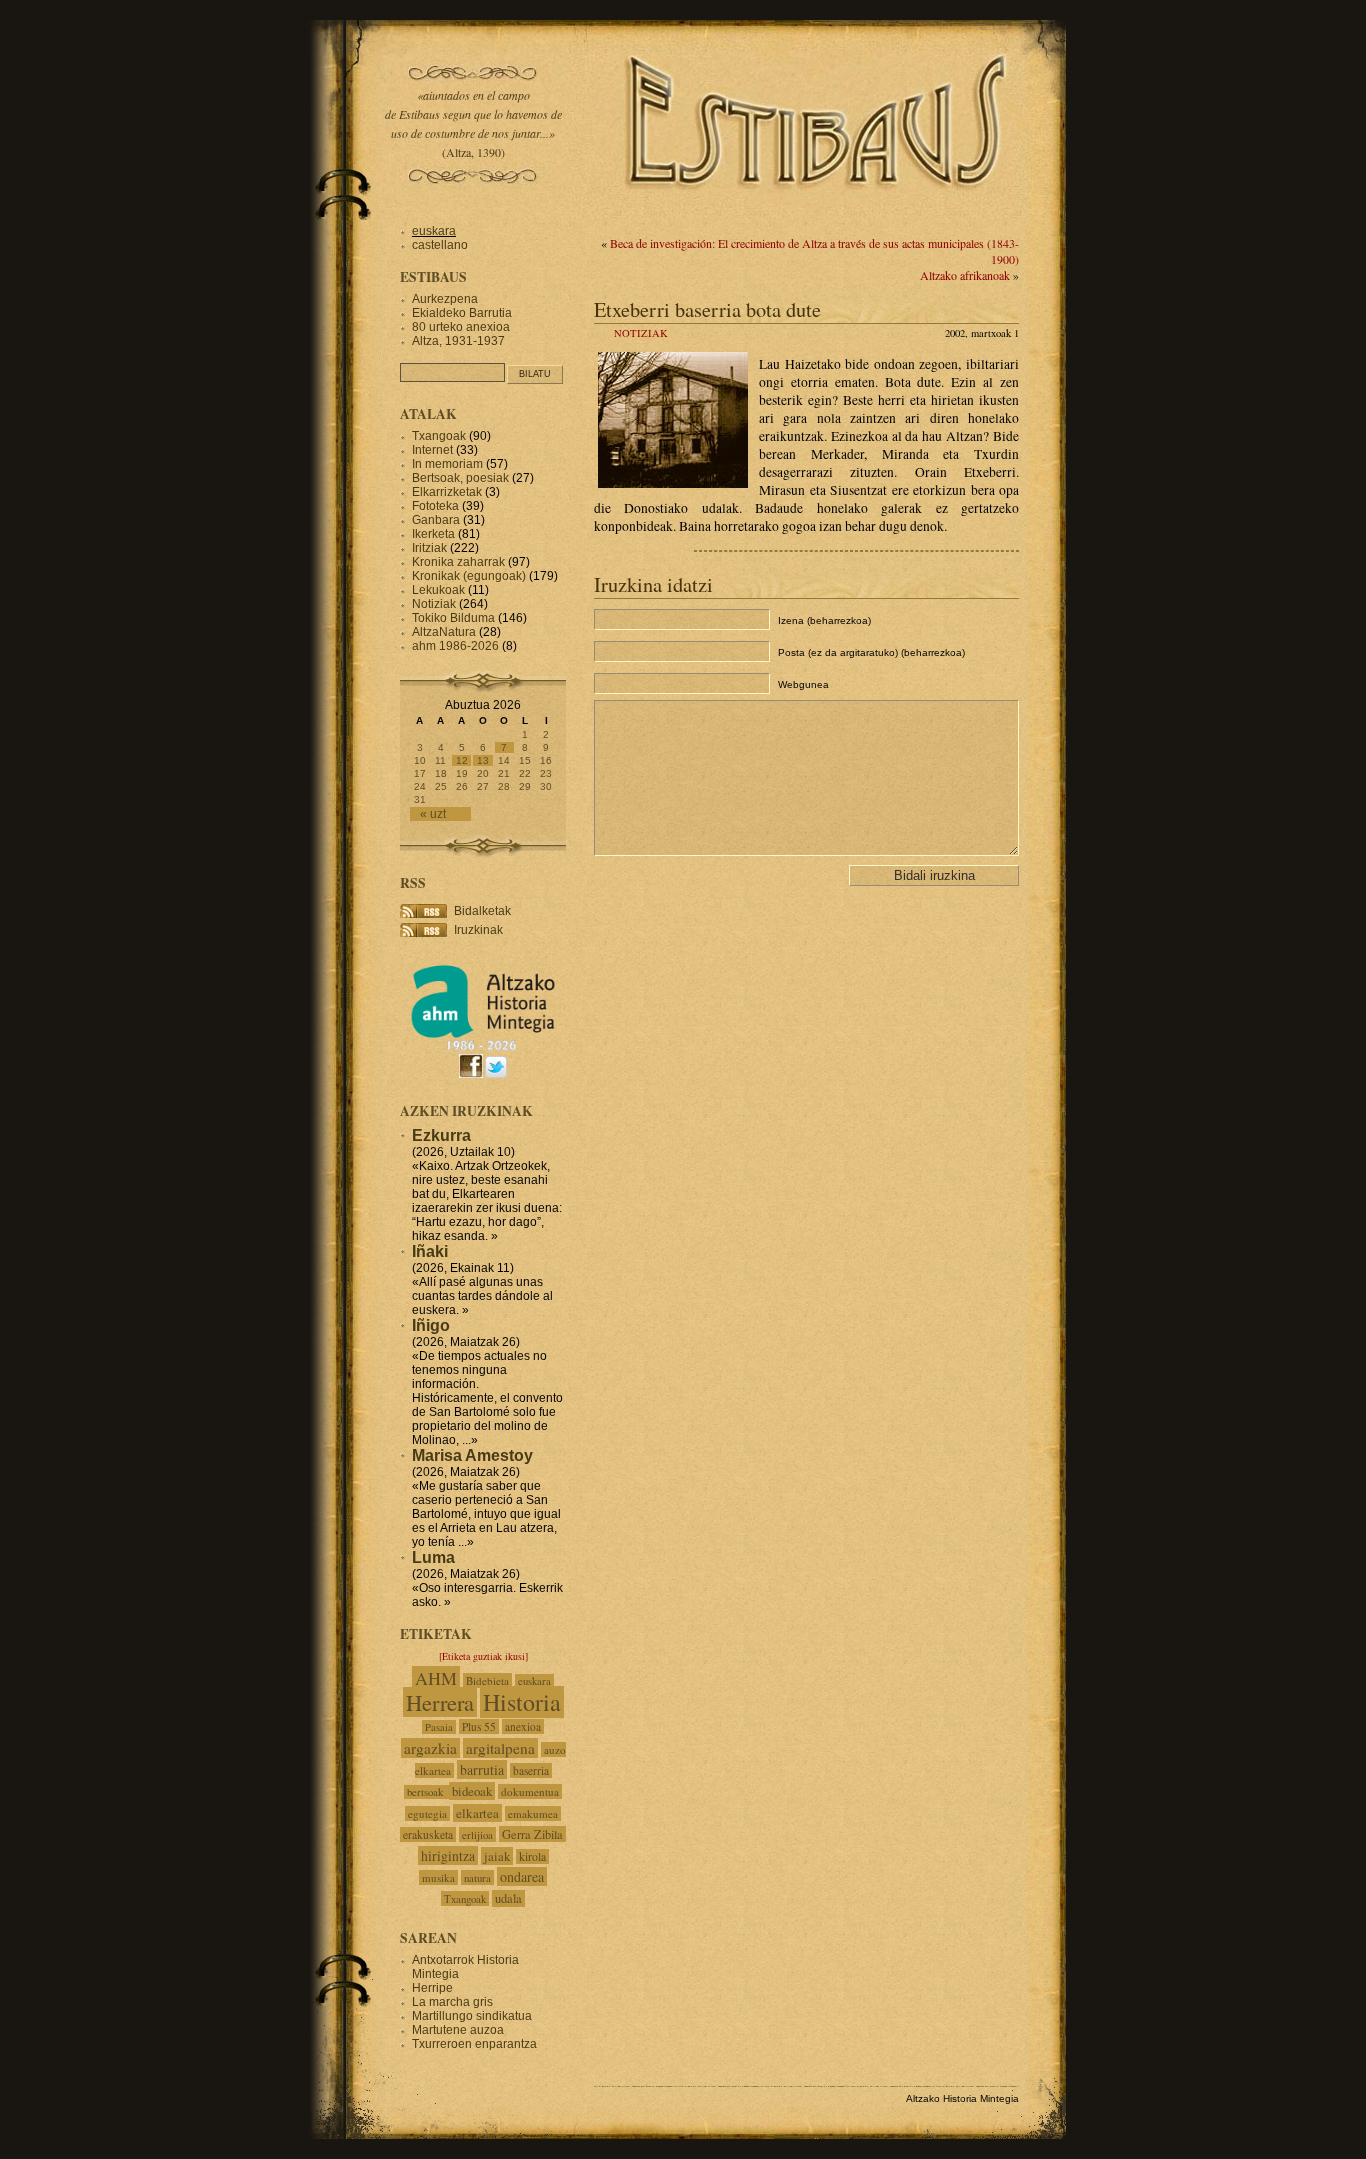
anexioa (523, 1726)
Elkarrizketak (447, 492)
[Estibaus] (818, 215)
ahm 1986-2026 (455, 646)
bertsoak (426, 1792)
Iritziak (429, 548)
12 (462, 760)
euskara (434, 231)
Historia (522, 1702)
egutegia (427, 1813)
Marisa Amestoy (472, 1455)
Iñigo (431, 1325)
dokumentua (530, 1791)
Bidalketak (482, 911)
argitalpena (500, 1748)
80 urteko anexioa (461, 327)
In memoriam (447, 464)
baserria (531, 1770)
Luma (433, 1557)
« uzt (433, 814)
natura (477, 1877)
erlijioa (477, 1834)
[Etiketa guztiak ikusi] (483, 1656)
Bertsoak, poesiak (462, 478)
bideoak (472, 1791)
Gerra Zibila (532, 1834)
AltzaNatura (444, 632)
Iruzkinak (478, 930)
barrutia (482, 1769)
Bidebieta (487, 1680)
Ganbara (436, 520)
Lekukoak (438, 590)
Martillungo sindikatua (472, 2016)
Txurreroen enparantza (474, 2044)
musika (438, 1877)
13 (483, 760)
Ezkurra (441, 1135)
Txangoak (439, 436)
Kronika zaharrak (458, 562)
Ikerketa (433, 534)
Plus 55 (479, 1726)
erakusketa (428, 1834)
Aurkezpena (445, 299)
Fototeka (435, 506)
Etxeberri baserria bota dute (707, 309)
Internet (432, 450)
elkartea (477, 1813)
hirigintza (448, 1855)
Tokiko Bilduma (453, 618)
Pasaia (439, 1727)
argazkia (430, 1748)
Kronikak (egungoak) (469, 576)
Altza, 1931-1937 (458, 341)
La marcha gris (452, 2002)
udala (508, 1898)
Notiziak (641, 333)
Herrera (440, 1702)
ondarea (522, 1876)
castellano (440, 245)
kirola (532, 1856)
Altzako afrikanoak (965, 275)
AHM (436, 1678)
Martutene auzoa (458, 2030)
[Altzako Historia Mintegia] (483, 1047)
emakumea (533, 1813)
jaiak (497, 1856)
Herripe (432, 1988)
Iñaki (430, 1251)
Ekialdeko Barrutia (462, 313)
